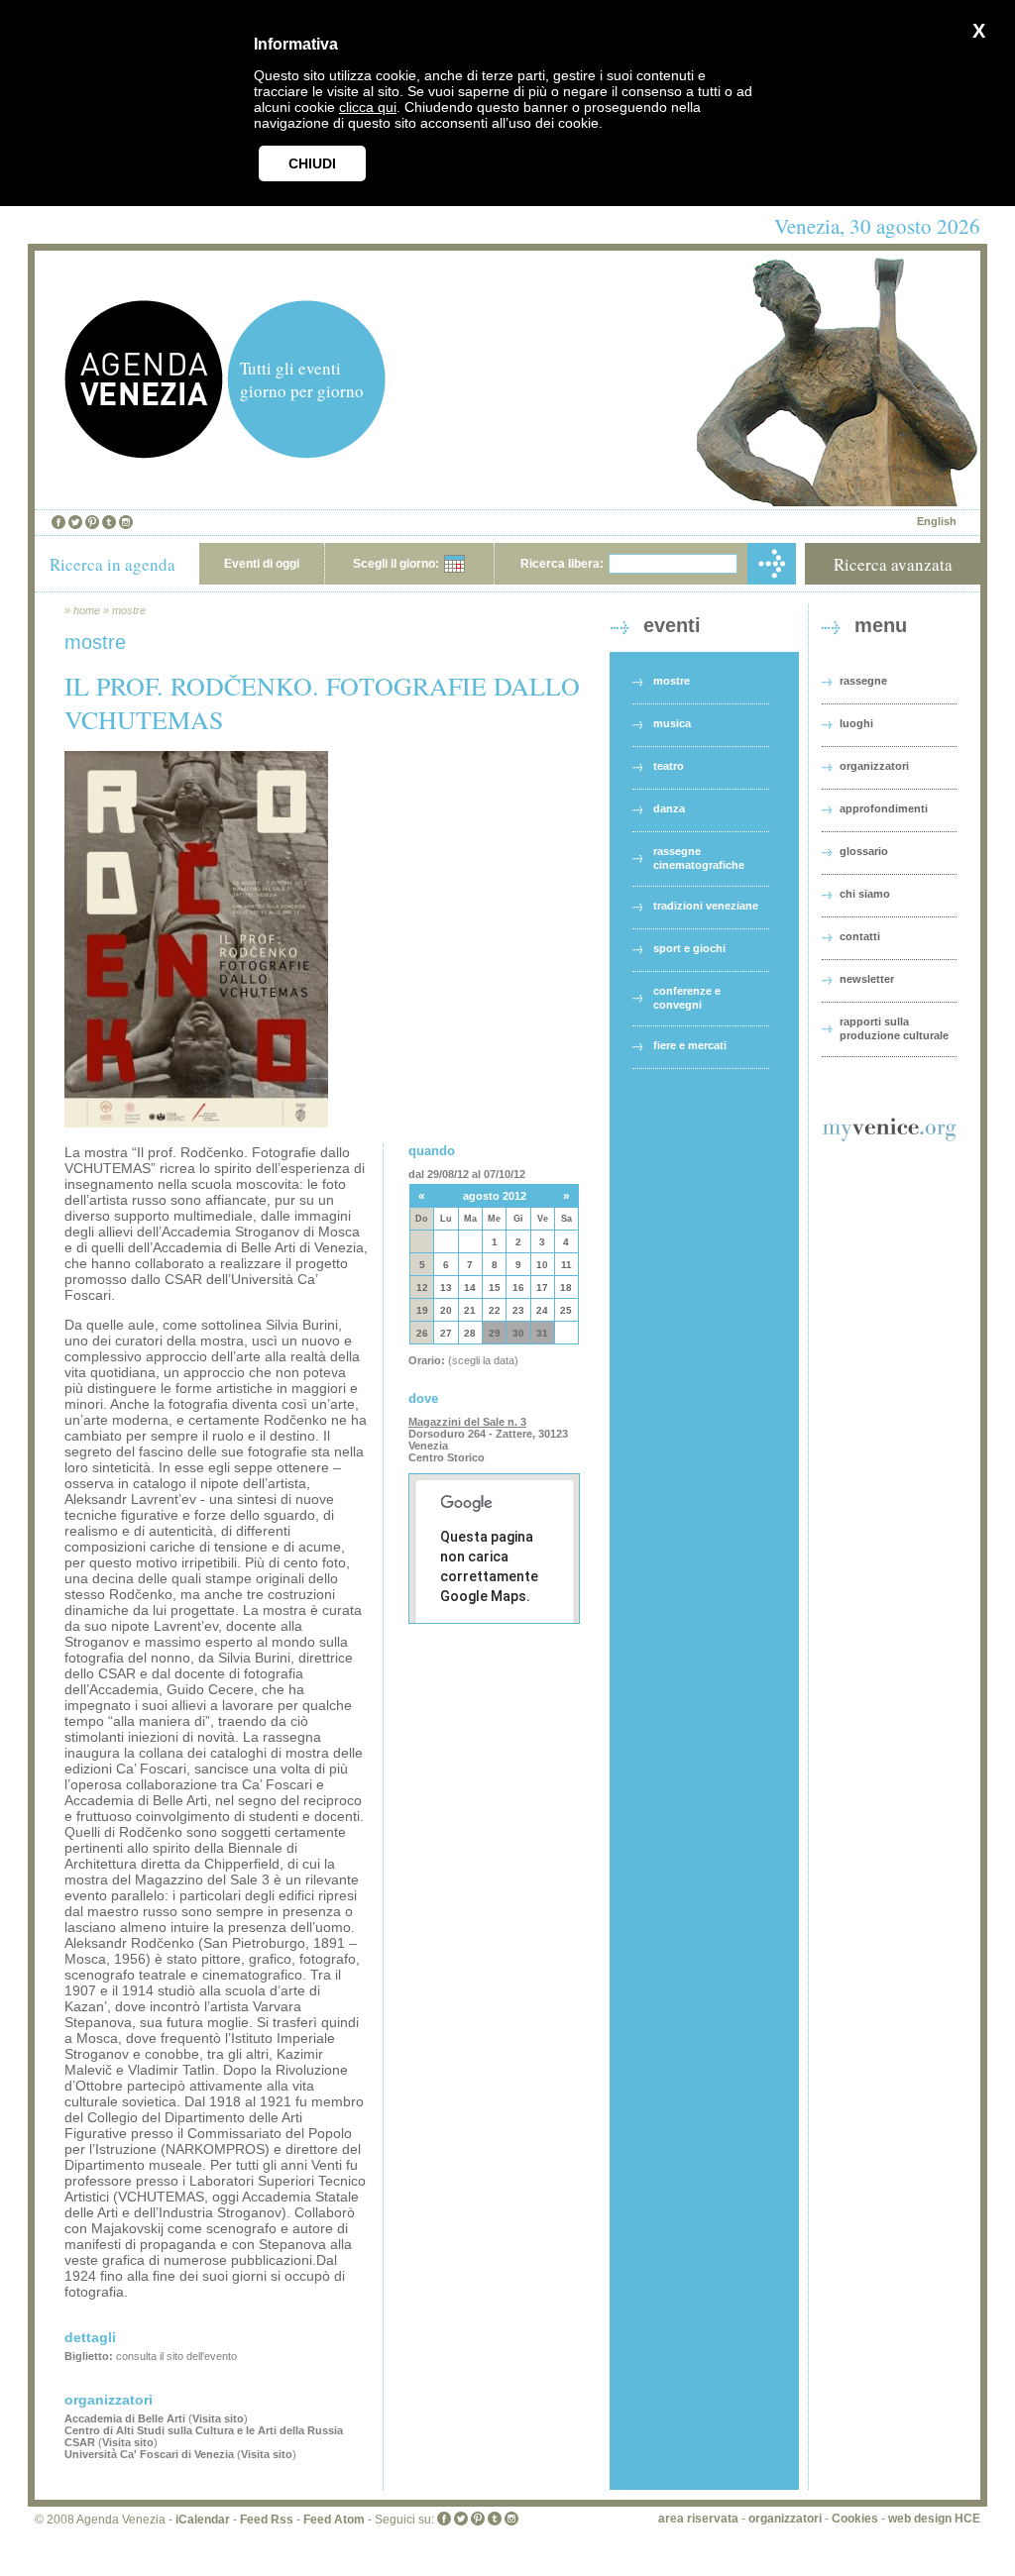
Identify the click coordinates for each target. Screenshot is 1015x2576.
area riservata (698, 2519)
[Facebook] (58, 522)
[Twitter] (75, 522)
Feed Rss (267, 2520)
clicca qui (368, 107)
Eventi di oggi (262, 564)
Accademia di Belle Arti (125, 2418)
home (87, 610)
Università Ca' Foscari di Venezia (149, 2454)
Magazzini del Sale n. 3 (467, 1422)
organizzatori (874, 766)
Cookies (855, 2519)
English (937, 521)
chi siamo (865, 894)
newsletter (867, 979)
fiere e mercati (690, 1045)
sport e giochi (689, 948)
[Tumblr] (109, 522)
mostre (129, 610)
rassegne (863, 681)
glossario (864, 851)
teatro (669, 766)
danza (669, 808)
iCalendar (203, 2520)
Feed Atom (334, 2520)
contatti (860, 936)
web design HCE (934, 2519)
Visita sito (218, 2418)
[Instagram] (126, 522)
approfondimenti (884, 808)
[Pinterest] (92, 522)
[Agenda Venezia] (144, 453)
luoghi (856, 723)
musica (672, 723)
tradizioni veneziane (706, 906)
